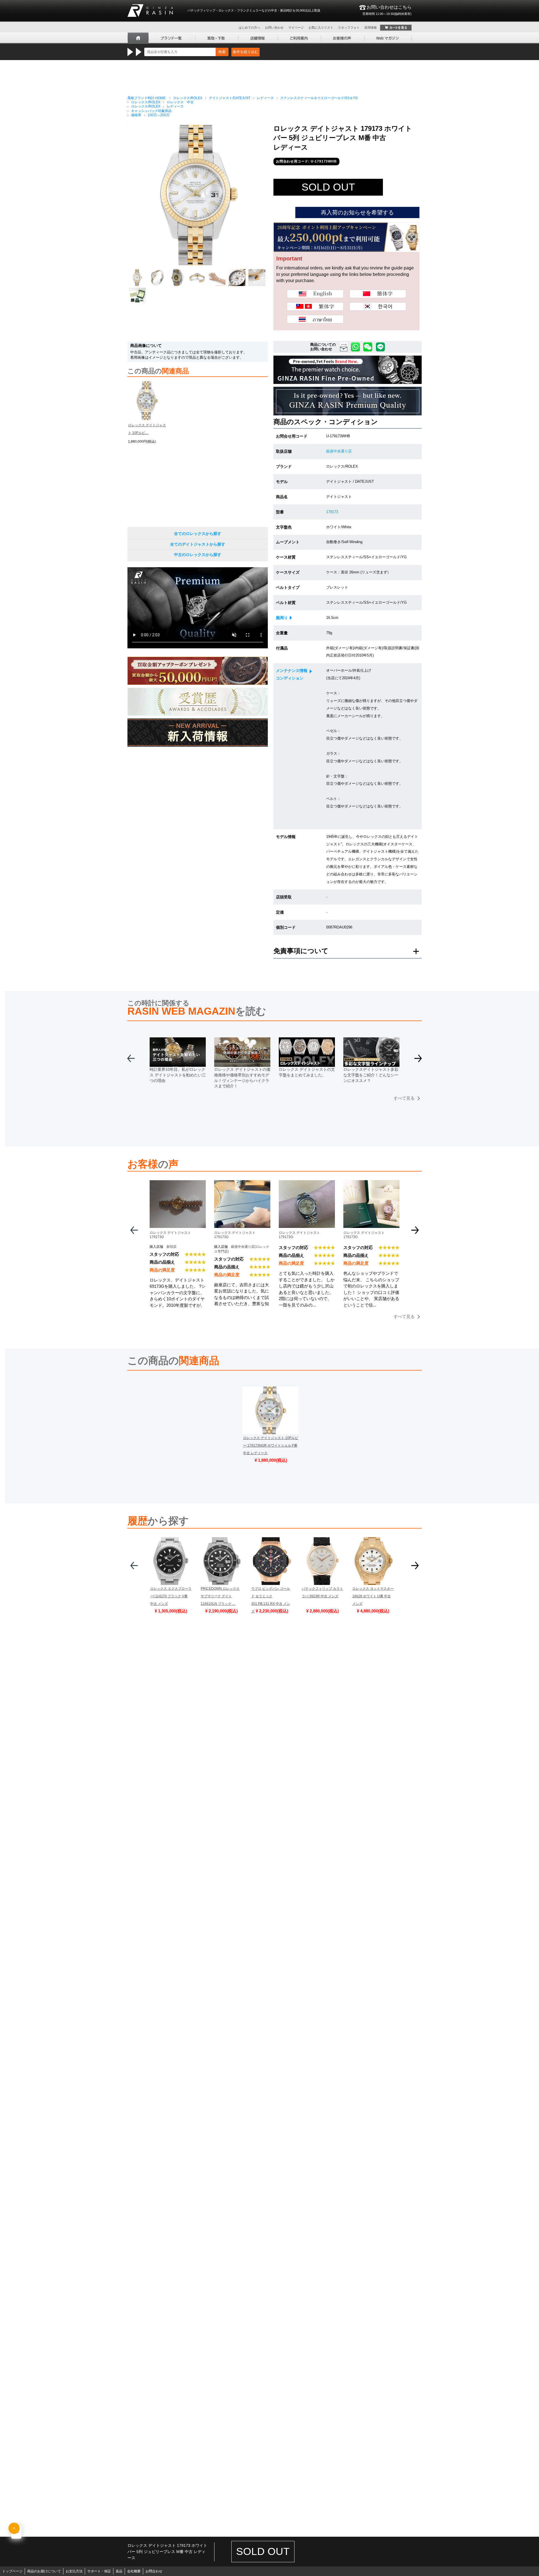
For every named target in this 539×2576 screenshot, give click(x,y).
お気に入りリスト (321, 28)
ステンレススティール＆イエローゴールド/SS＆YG (319, 98)
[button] (418, 1061)
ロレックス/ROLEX (188, 98)
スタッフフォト (349, 28)
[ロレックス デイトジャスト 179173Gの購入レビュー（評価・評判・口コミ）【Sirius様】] (178, 1184)
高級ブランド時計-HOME (147, 98)
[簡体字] (378, 294)
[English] (315, 294)
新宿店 (172, 1247)
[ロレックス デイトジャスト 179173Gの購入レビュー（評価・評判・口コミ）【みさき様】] (371, 1184)
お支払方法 (74, 2571)
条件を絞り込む (245, 52)
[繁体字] (315, 306)
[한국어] (378, 306)
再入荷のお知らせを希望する (357, 212)
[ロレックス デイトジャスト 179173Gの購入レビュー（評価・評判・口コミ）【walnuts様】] (242, 1184)
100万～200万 (159, 115)
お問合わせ (154, 2571)
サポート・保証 (99, 2571)
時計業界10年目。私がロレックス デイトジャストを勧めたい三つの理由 (178, 1075)
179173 (332, 512)
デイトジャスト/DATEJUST (230, 98)
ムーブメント (288, 542)
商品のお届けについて (44, 2571)
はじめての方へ (249, 28)
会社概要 (134, 2571)
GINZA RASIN (150, 11)
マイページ (296, 28)
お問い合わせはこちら (387, 10)
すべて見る (404, 1098)
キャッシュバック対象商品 (151, 111)
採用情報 (371, 28)
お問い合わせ (274, 28)
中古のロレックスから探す (198, 555)
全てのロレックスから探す (198, 534)
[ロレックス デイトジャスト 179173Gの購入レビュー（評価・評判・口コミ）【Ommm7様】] (307, 1184)
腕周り (282, 618)
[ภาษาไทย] (315, 319)
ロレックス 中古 (180, 102)
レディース (265, 98)
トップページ (12, 2571)
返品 (119, 2571)
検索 (222, 52)
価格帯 (136, 115)
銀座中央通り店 (339, 451)
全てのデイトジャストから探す (198, 544)
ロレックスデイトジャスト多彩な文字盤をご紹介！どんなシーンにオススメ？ (371, 1075)
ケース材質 (286, 557)
